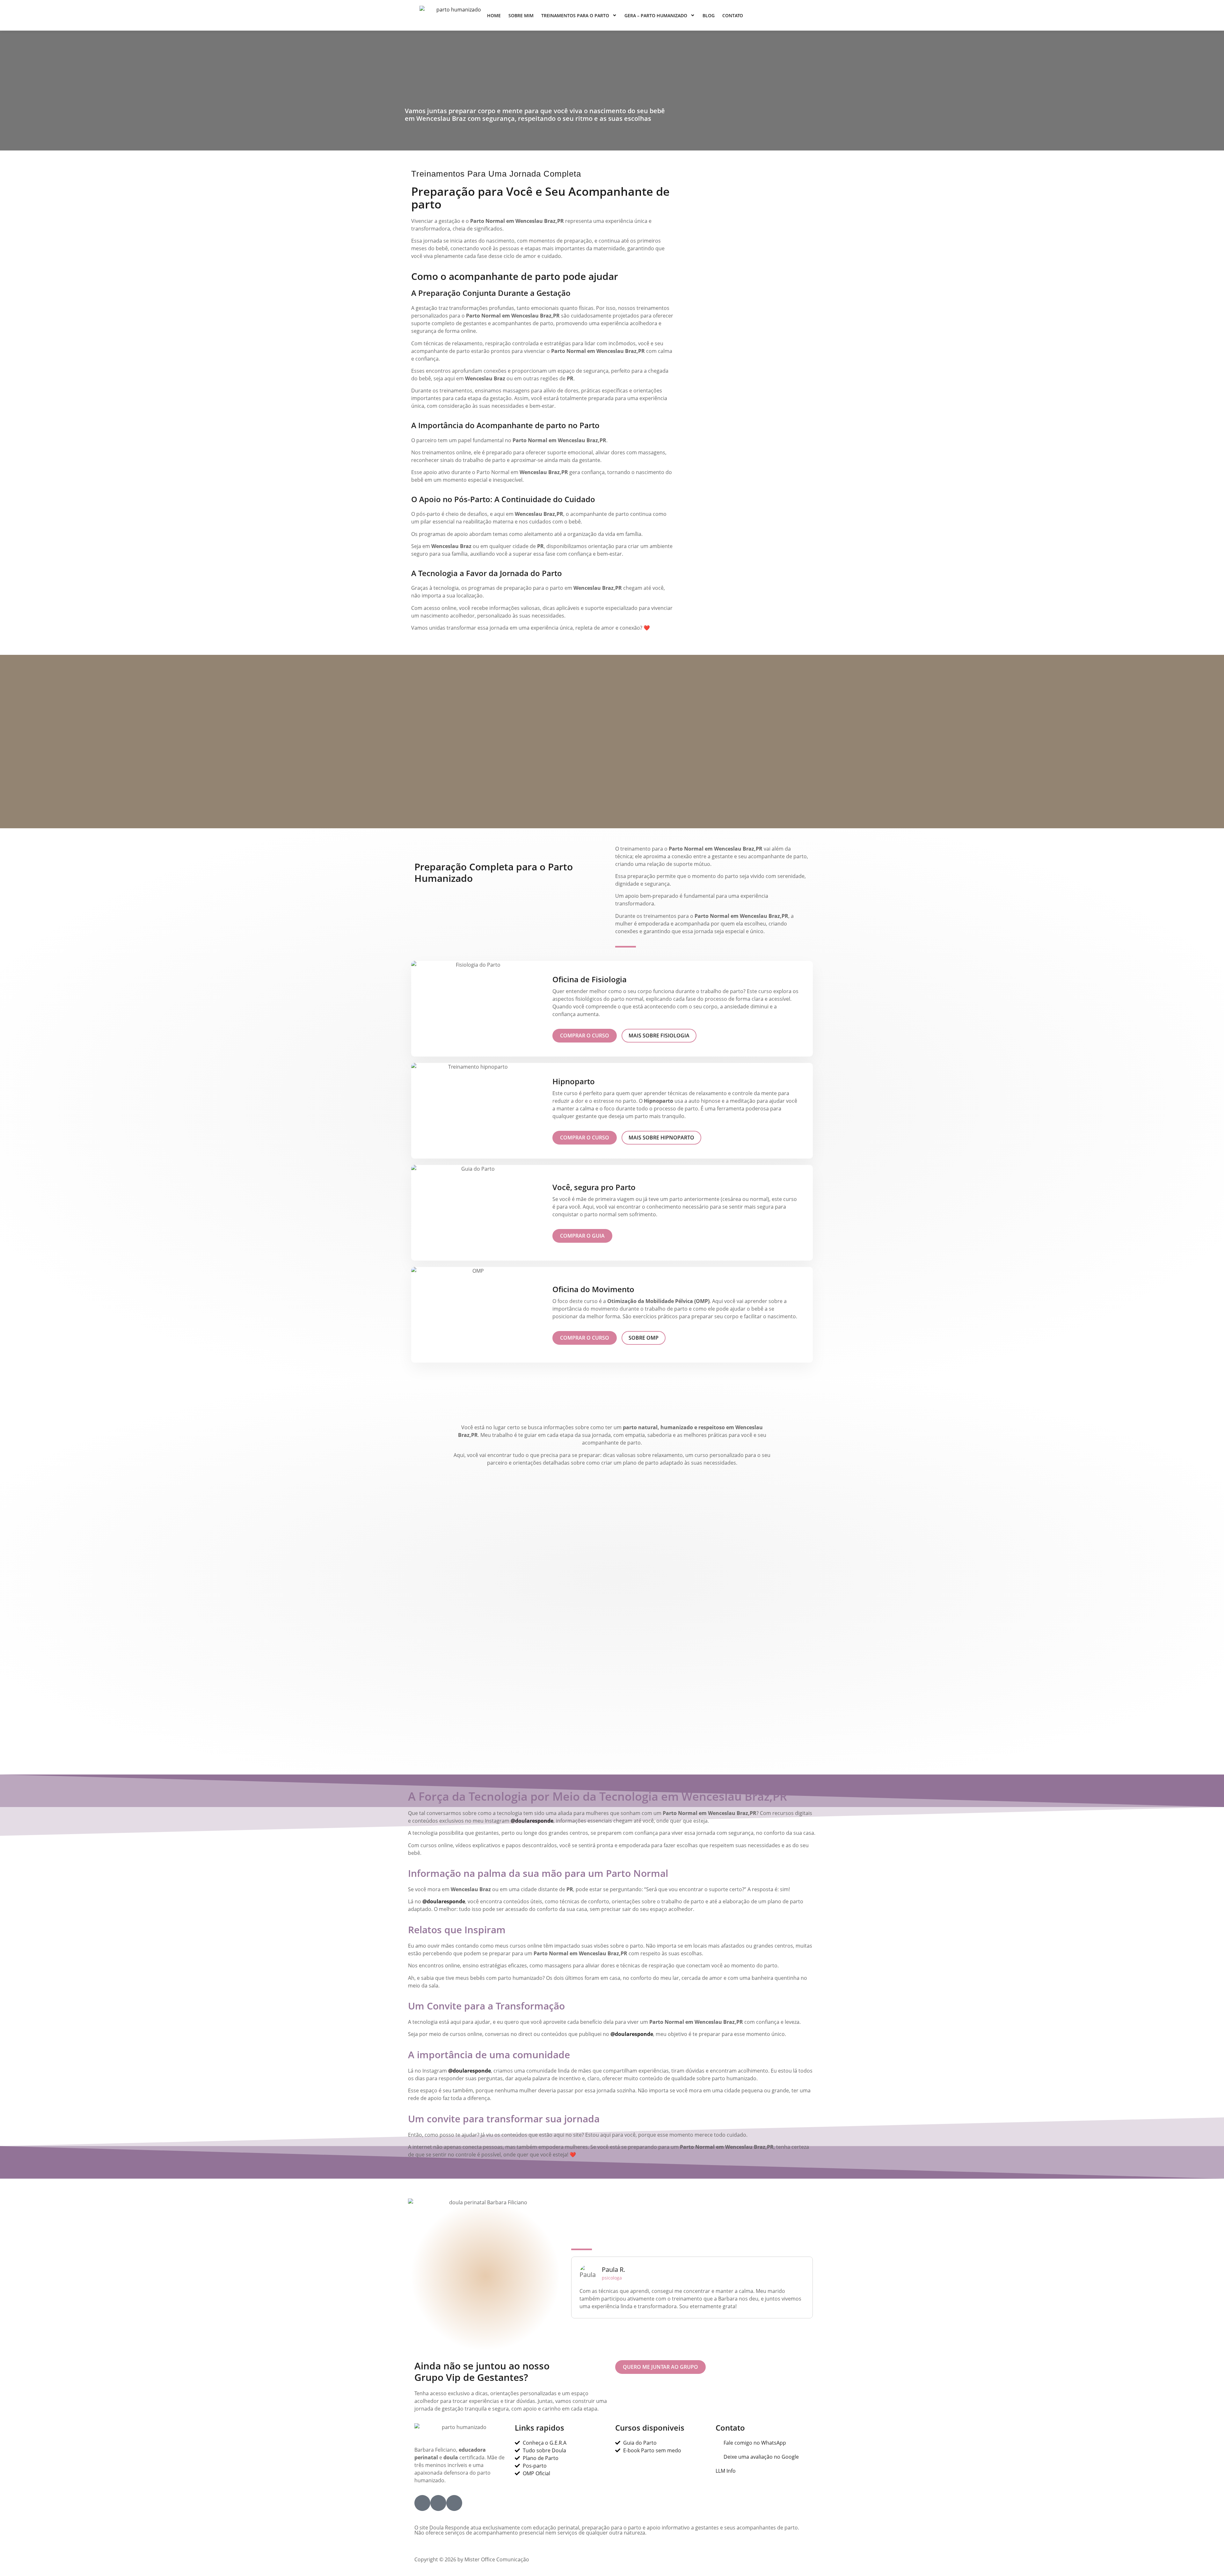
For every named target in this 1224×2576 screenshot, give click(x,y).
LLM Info (726, 2471)
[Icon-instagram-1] (438, 2503)
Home (494, 15)
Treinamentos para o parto (575, 15)
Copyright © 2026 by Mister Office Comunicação (472, 2559)
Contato (733, 15)
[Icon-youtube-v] (454, 2503)
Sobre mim (521, 15)
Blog (709, 15)
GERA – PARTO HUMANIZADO (656, 15)
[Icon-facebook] (422, 2503)
